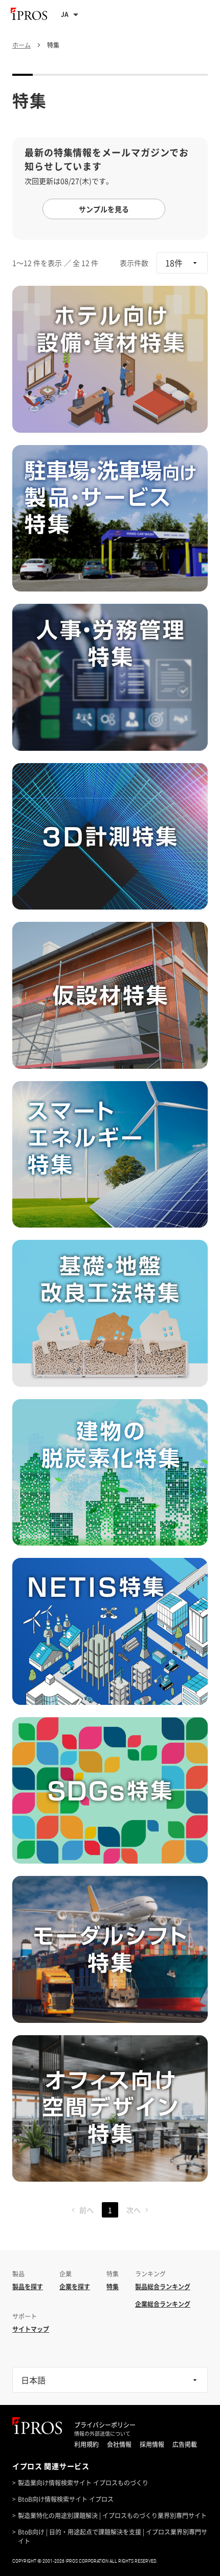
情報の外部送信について (102, 2434)
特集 (113, 2287)
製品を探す (28, 2287)
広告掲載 (185, 2444)
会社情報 (119, 2444)
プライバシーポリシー (105, 2425)
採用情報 (152, 2444)
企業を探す (75, 2287)
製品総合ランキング (163, 2287)
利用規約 (86, 2444)
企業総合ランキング (163, 2304)
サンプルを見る (104, 209)
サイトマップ (31, 2329)
